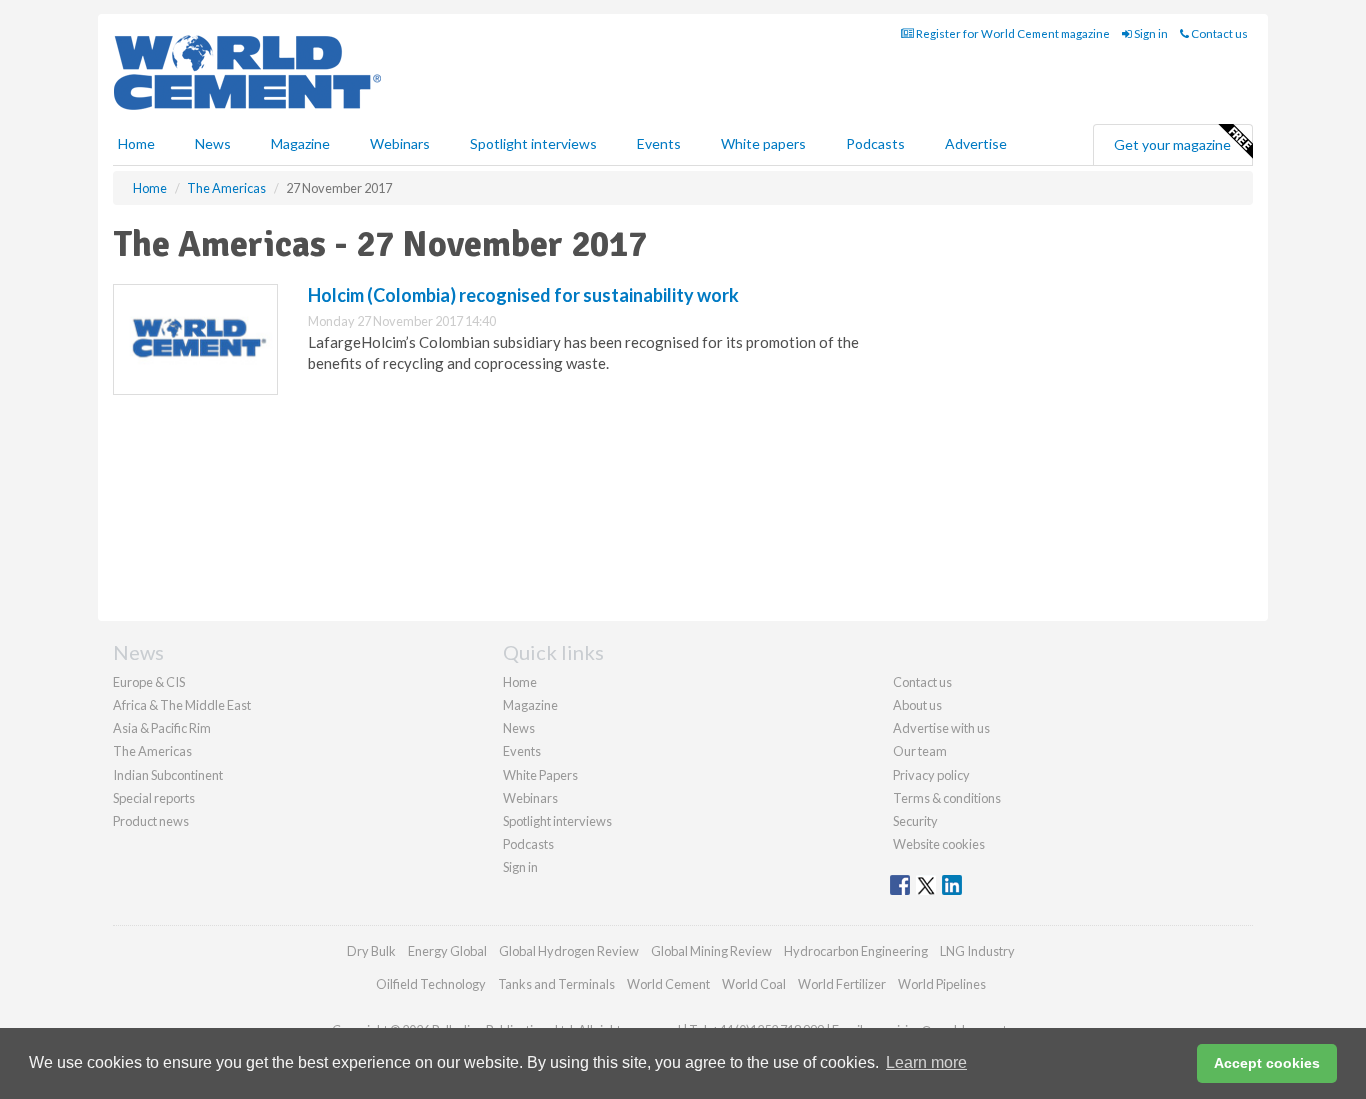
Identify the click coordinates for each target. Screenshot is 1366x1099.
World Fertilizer (842, 984)
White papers (763, 143)
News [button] (213, 143)
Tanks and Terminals (556, 984)
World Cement (668, 984)
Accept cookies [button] (1267, 1063)
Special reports (154, 798)
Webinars (400, 143)
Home (136, 143)
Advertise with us (941, 728)
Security (915, 821)
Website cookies (939, 844)
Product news (151, 821)
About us (917, 705)
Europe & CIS (149, 682)
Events (659, 143)
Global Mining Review (711, 951)
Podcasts (875, 143)
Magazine (300, 143)
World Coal (754, 984)
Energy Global (447, 951)
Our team (920, 751)
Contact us (1218, 33)
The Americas (152, 751)
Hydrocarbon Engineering (856, 951)
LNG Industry (977, 951)
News (519, 728)
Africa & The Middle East (182, 705)
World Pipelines (942, 984)
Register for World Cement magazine (1012, 33)
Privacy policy (931, 775)
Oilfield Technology (431, 984)
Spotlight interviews (533, 143)
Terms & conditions (947, 798)
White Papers (540, 775)
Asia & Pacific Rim (162, 728)
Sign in (1150, 33)
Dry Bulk (371, 951)
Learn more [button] (926, 1062)
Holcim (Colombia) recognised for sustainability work (523, 295)
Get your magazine (1172, 144)
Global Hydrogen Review (569, 951)
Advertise (976, 143)
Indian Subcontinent (168, 775)
